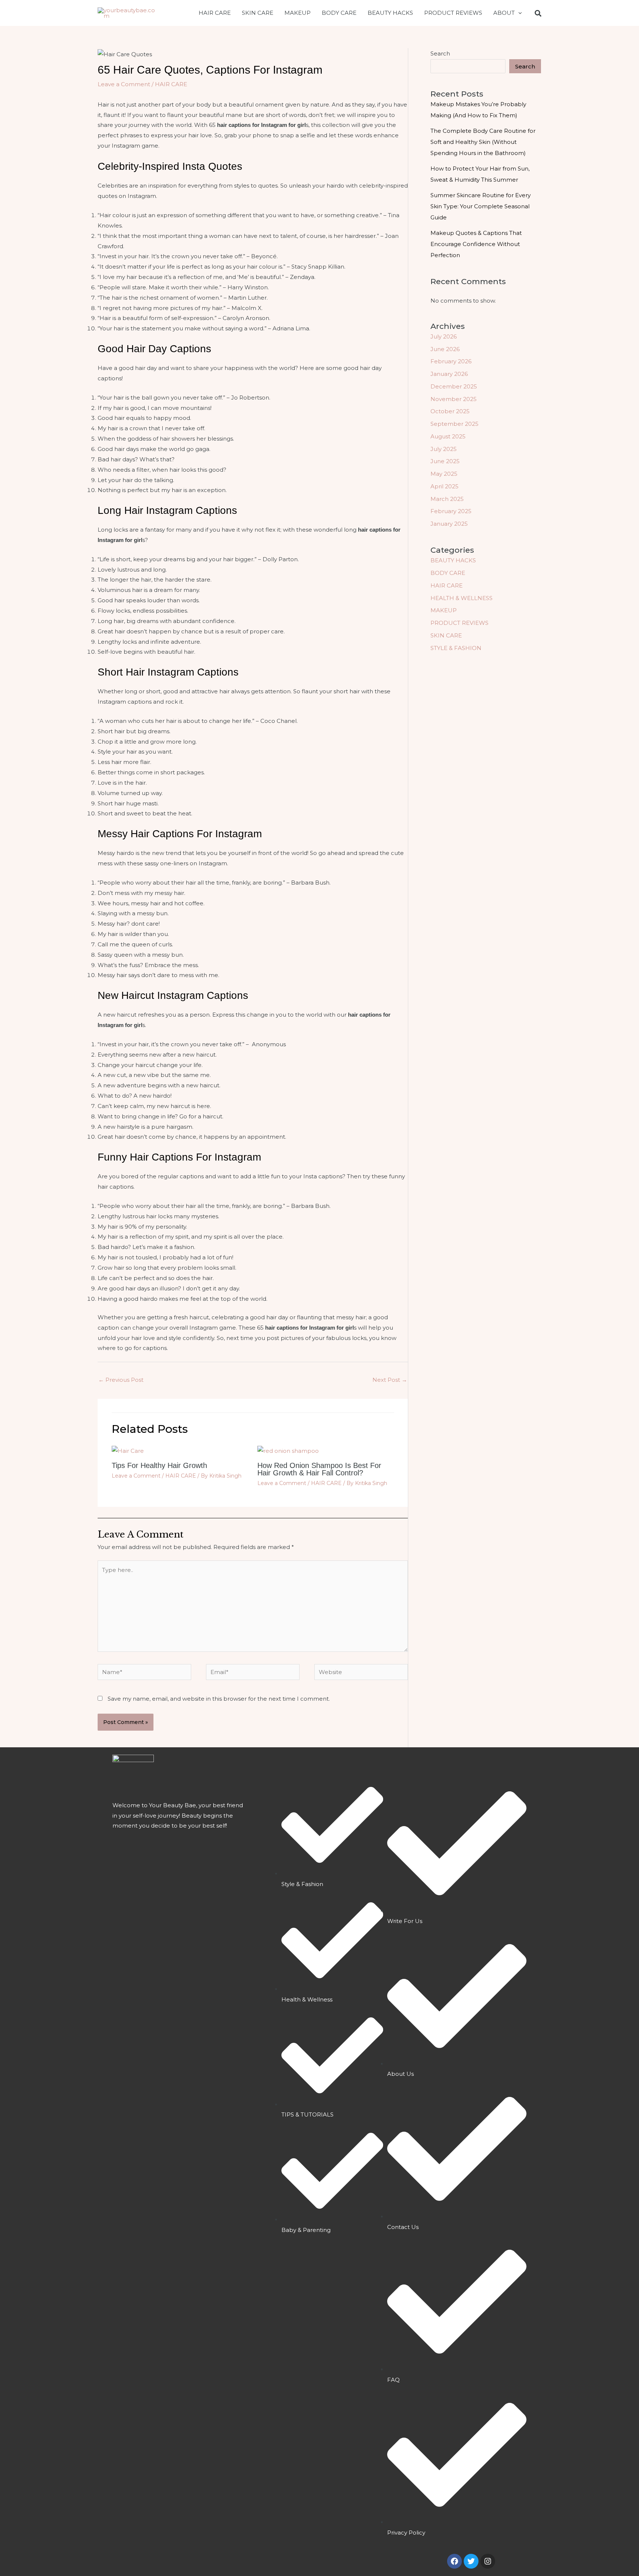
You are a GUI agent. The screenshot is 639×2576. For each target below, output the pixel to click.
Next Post (390, 1380)
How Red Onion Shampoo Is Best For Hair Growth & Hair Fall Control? (319, 1469)
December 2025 (454, 386)
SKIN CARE (258, 13)
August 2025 (448, 436)
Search (440, 53)
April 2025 (444, 486)
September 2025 (454, 424)
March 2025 (447, 499)
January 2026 (449, 374)
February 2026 (451, 361)
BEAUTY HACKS (390, 13)
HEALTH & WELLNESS (461, 598)
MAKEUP (297, 13)
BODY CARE (339, 13)
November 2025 (454, 399)
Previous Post (121, 1380)
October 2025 (450, 411)
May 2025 (444, 474)
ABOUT (504, 13)
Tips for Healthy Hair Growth (159, 1465)
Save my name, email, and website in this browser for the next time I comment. (219, 1699)
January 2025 (449, 524)
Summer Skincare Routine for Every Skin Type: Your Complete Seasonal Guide (481, 206)
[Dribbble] (538, 13)
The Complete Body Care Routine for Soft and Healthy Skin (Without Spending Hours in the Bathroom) (483, 142)
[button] (518, 13)
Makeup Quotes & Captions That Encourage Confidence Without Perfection (476, 244)
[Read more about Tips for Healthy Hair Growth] (128, 1450)
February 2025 (451, 511)
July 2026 (444, 336)
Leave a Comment (124, 84)
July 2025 (444, 449)
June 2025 (445, 461)
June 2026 (445, 349)
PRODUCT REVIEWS (453, 13)
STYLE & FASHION (456, 648)
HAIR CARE (215, 13)
